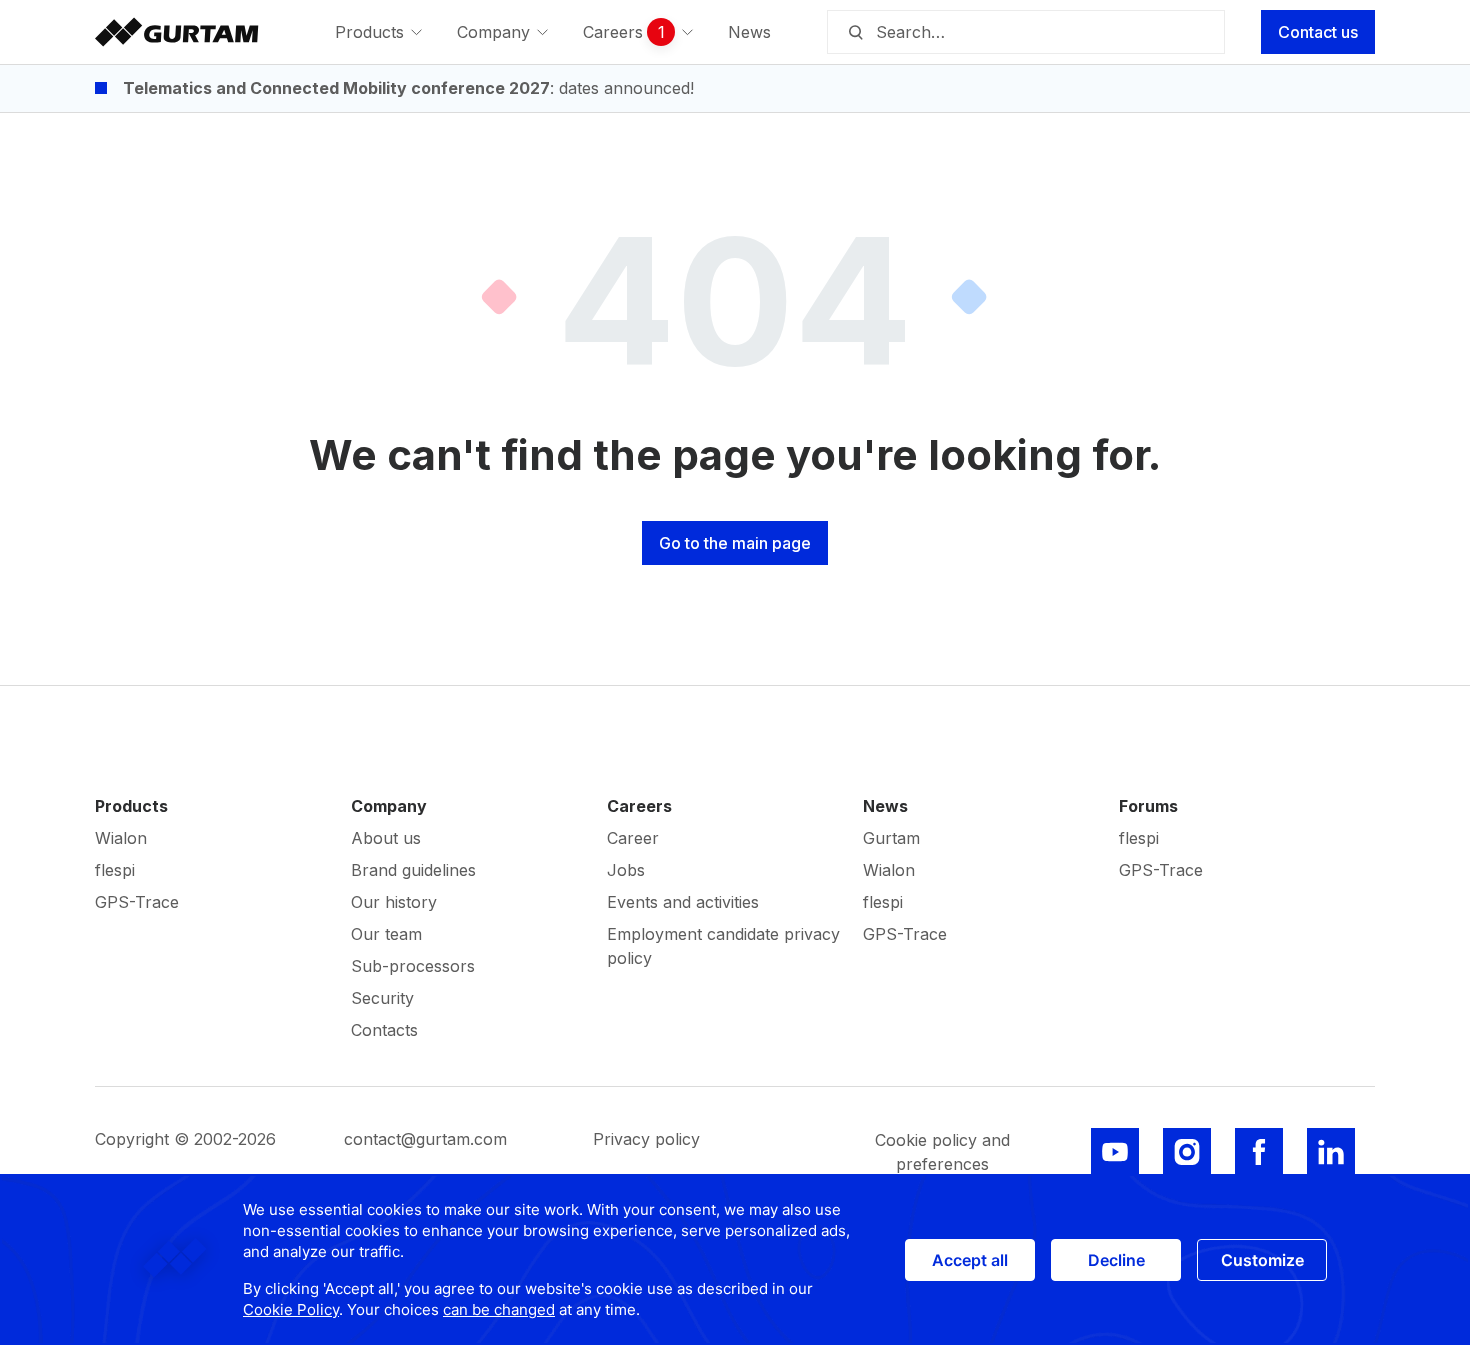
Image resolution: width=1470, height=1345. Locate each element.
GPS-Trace (137, 902)
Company (389, 806)
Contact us (1318, 32)
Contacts (384, 1030)
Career (633, 838)
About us (386, 838)
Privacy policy (646, 1139)
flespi (115, 870)
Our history (394, 902)
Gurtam (891, 838)
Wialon (121, 838)
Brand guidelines (413, 870)
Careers (639, 806)
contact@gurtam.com (425, 1139)
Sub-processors (413, 966)
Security (382, 998)
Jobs (626, 870)
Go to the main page (735, 543)
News (885, 806)
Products (131, 806)
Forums (1148, 806)
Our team (386, 934)
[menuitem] (380, 32)
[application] (735, 1259)
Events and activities (683, 902)
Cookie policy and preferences (942, 1152)
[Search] (855, 32)
